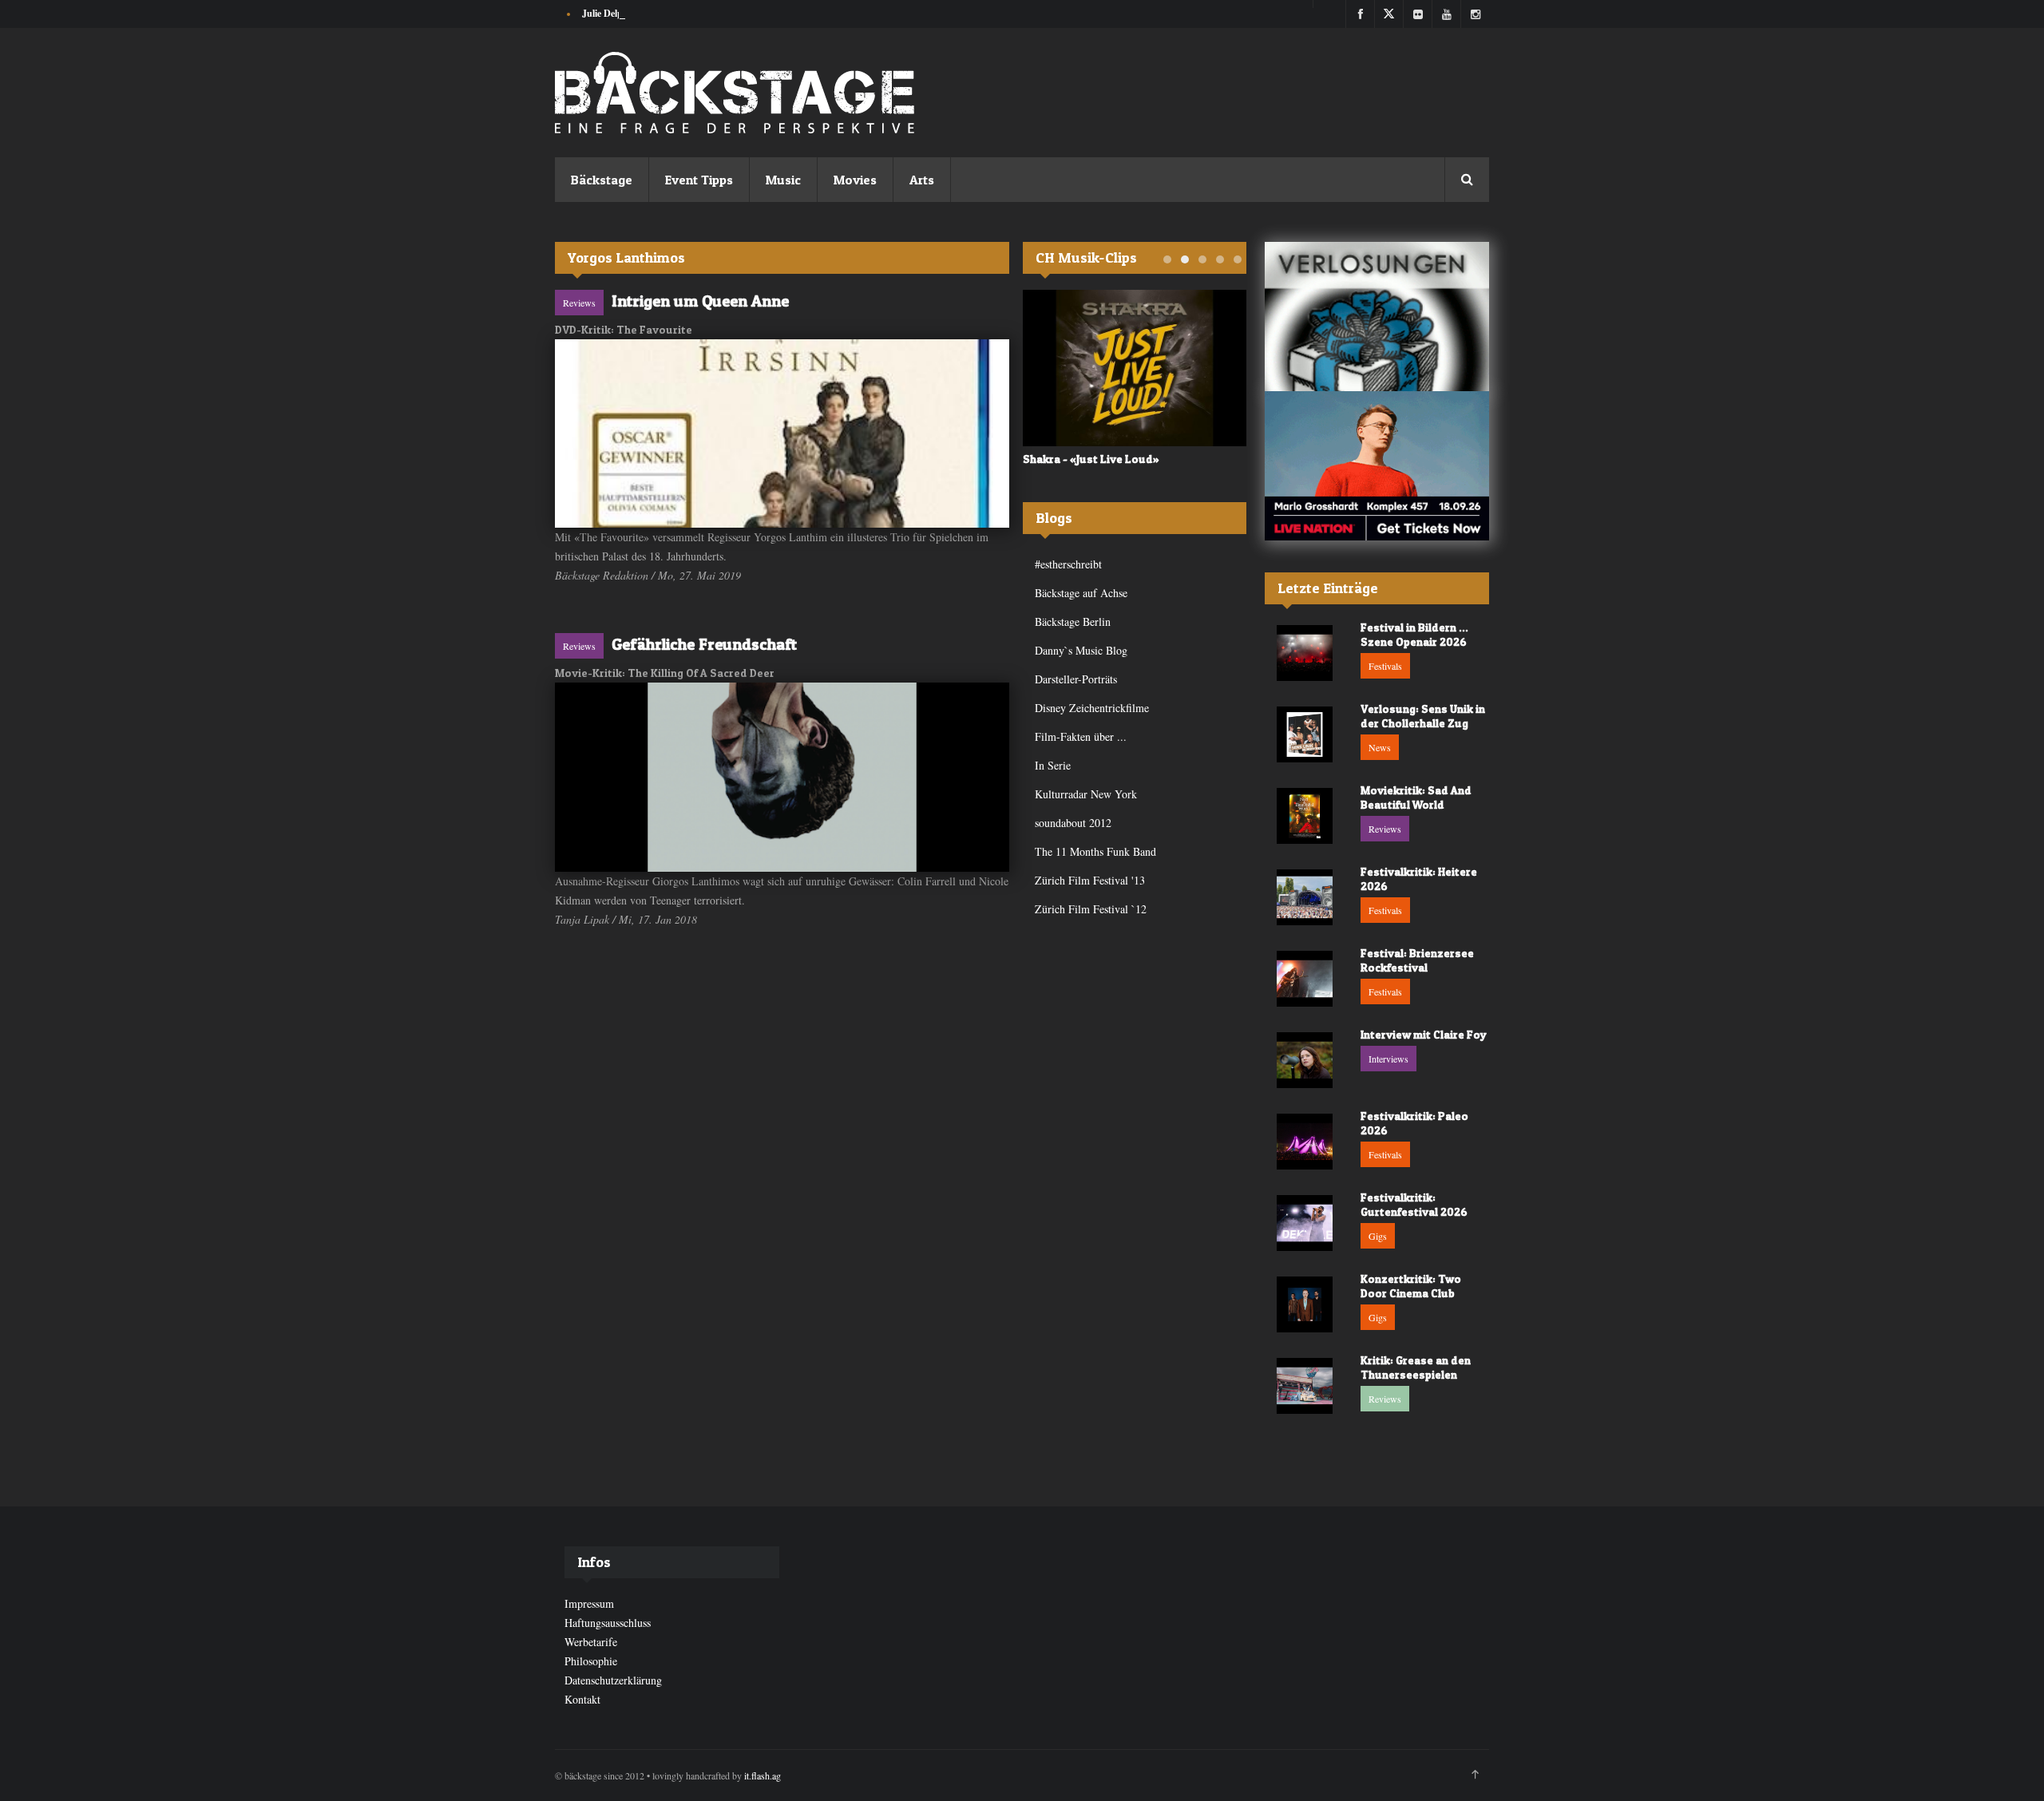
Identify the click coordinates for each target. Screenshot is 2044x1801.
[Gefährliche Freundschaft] (782, 777)
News (1380, 747)
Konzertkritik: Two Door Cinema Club (1411, 1286)
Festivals (1385, 666)
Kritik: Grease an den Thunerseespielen (1416, 1367)
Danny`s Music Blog (1081, 650)
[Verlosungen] (1377, 317)
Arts (922, 180)
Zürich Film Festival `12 (1091, 909)
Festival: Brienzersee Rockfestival (1417, 960)
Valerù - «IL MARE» (1072, 459)
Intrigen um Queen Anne (700, 301)
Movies (855, 180)
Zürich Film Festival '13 (1090, 880)
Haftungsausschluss (608, 1623)
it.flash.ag (763, 1775)
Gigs (1378, 1236)
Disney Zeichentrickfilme (1092, 708)
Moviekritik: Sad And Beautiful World (1416, 797)
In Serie (1053, 765)
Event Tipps (699, 180)
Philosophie (591, 1661)
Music (783, 180)
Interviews (1388, 1059)
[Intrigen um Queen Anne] (782, 433)
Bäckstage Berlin (1073, 621)
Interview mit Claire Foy (1424, 1034)
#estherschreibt (1068, 564)
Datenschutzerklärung (613, 1680)
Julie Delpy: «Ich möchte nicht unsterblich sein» (680, 13)
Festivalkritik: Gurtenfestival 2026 (1414, 1204)
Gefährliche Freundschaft (704, 644)
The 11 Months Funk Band (1095, 851)
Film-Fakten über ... (1081, 736)
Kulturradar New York (1086, 794)
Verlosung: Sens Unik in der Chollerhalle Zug (1423, 716)
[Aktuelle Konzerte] (1377, 466)
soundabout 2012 (1073, 823)
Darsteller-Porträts (1076, 679)
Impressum (589, 1603)
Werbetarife (591, 1642)
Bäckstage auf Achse (1081, 593)
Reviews (579, 303)
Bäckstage (602, 180)
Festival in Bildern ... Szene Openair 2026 (1414, 634)
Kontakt (582, 1699)
